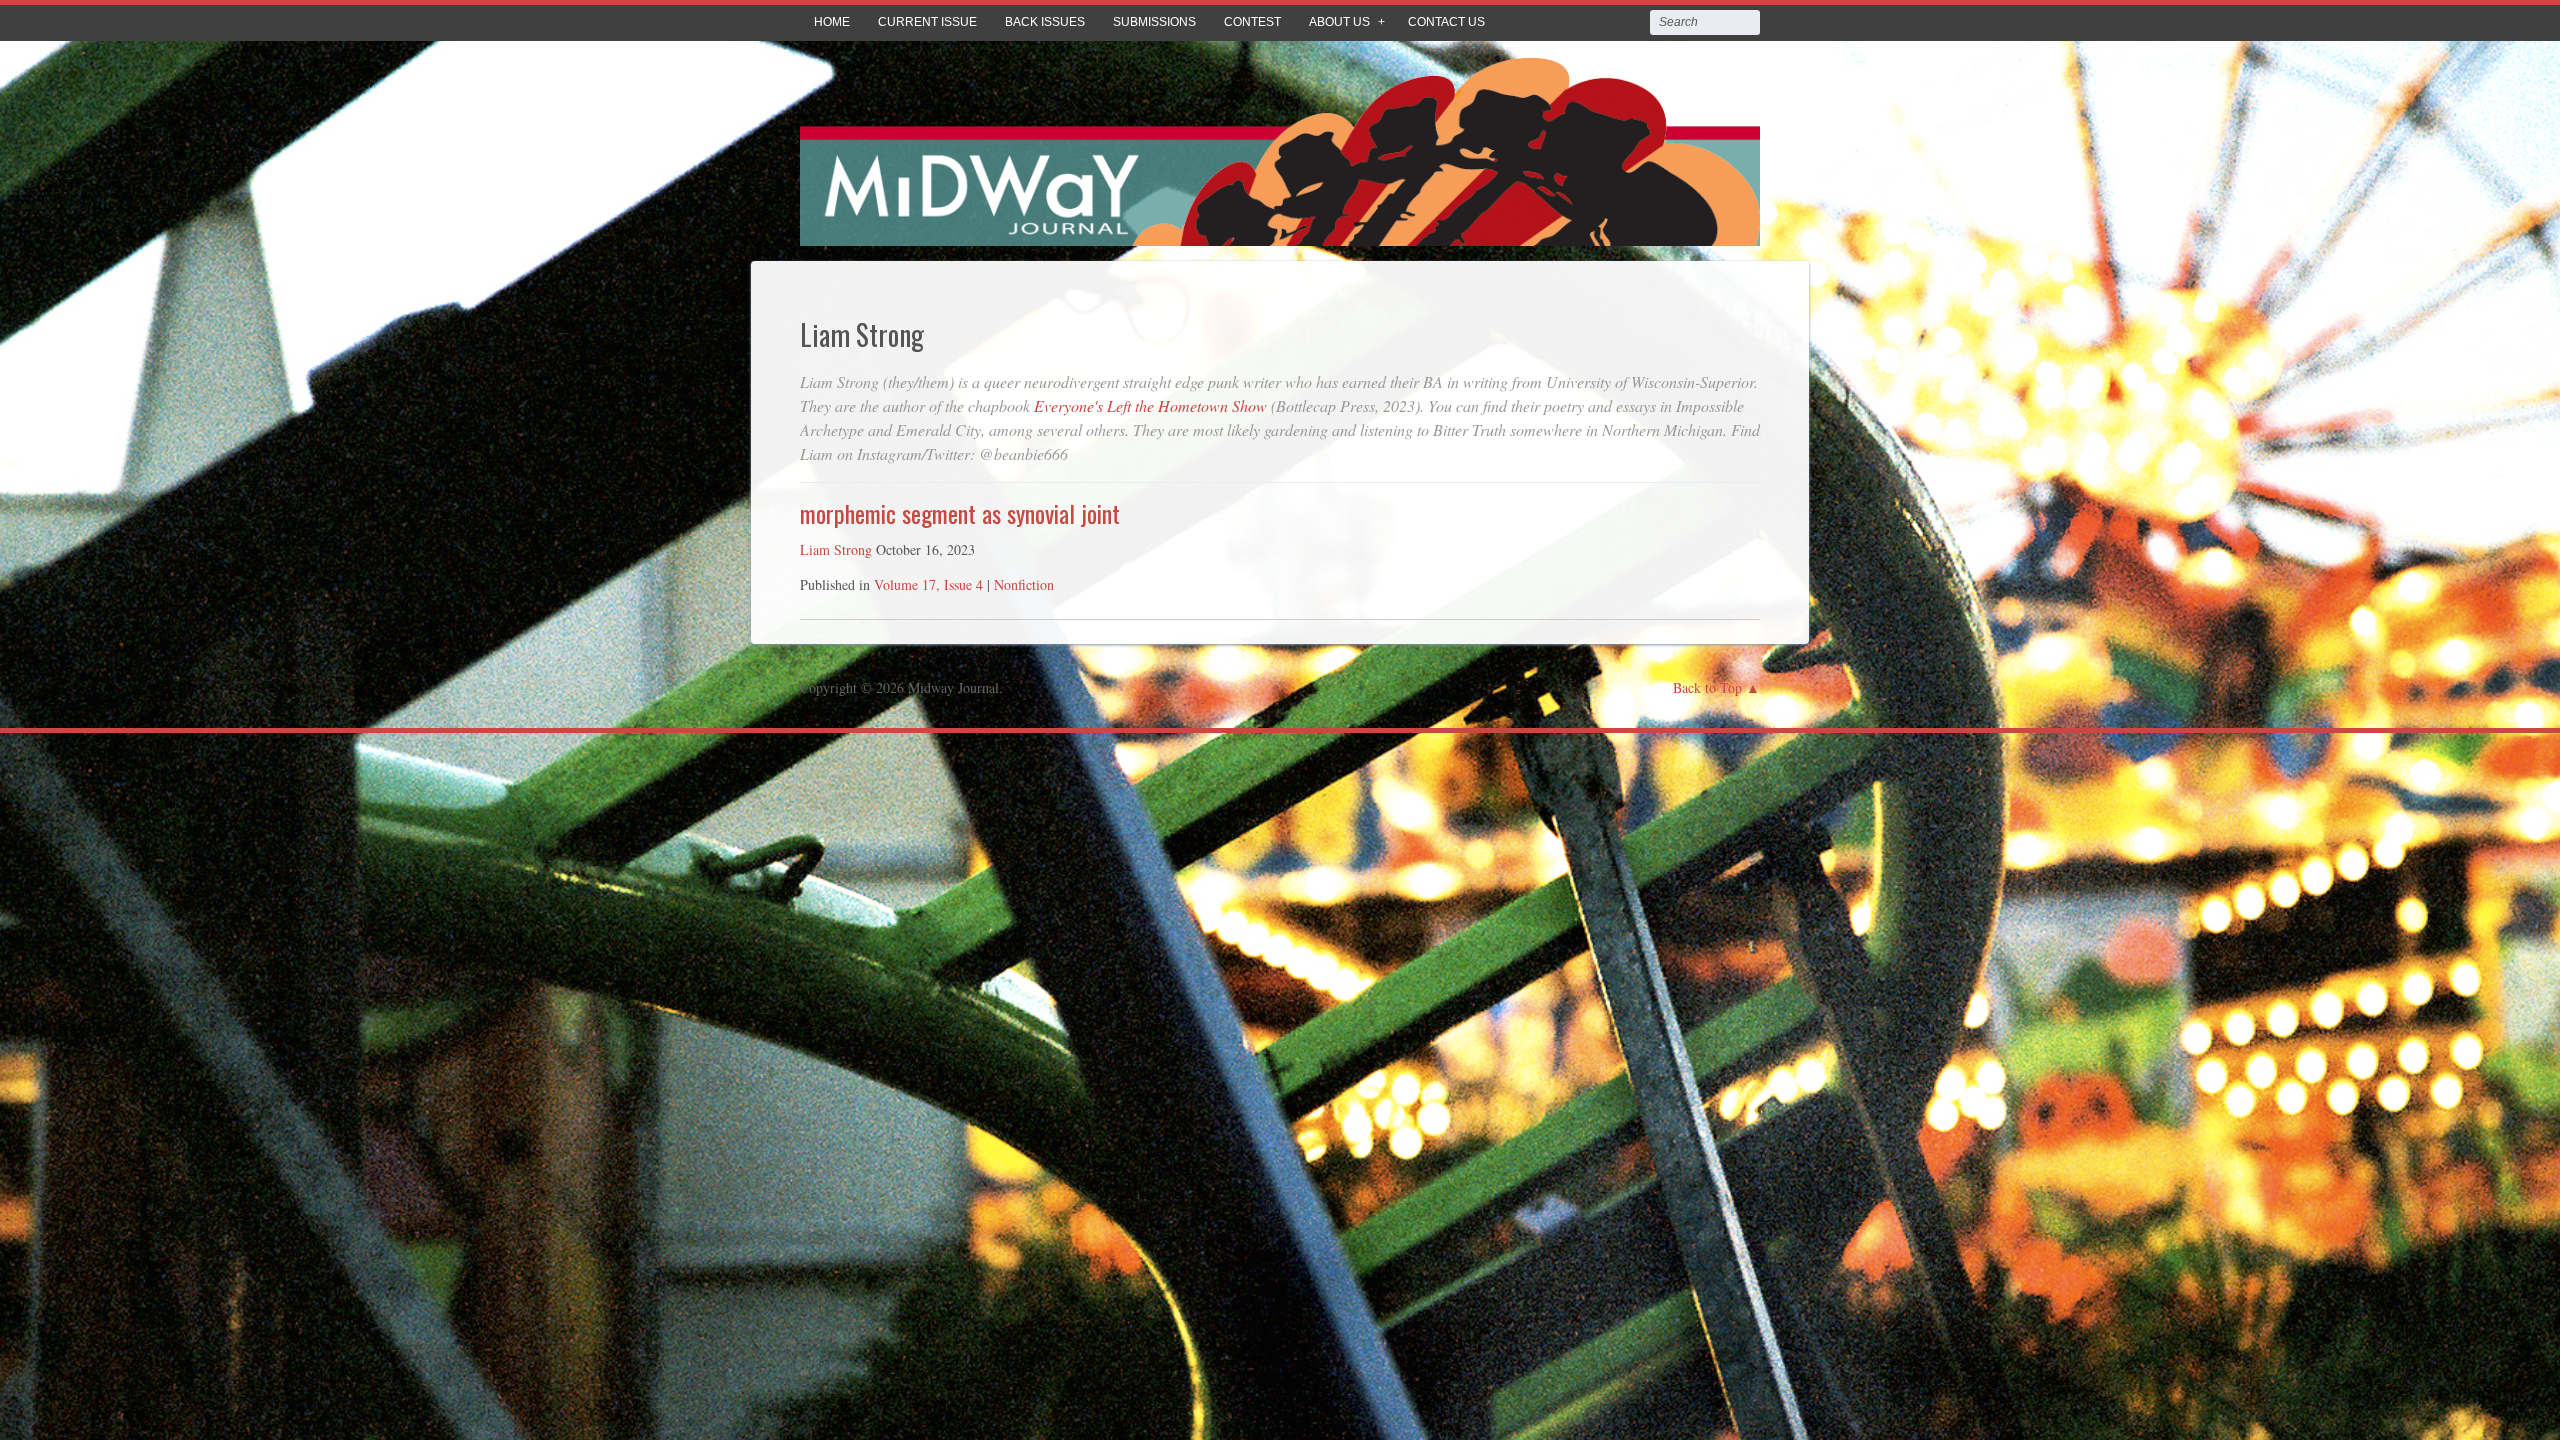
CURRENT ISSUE (927, 22)
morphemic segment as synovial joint (960, 513)
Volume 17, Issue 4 (928, 584)
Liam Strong (836, 549)
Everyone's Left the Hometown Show (1150, 405)
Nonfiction (1024, 584)
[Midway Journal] (1280, 231)
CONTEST (1252, 22)
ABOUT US (1339, 22)
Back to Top (1707, 687)
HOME (832, 22)
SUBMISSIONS (1154, 22)
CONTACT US (1446, 22)
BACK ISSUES (1045, 22)
